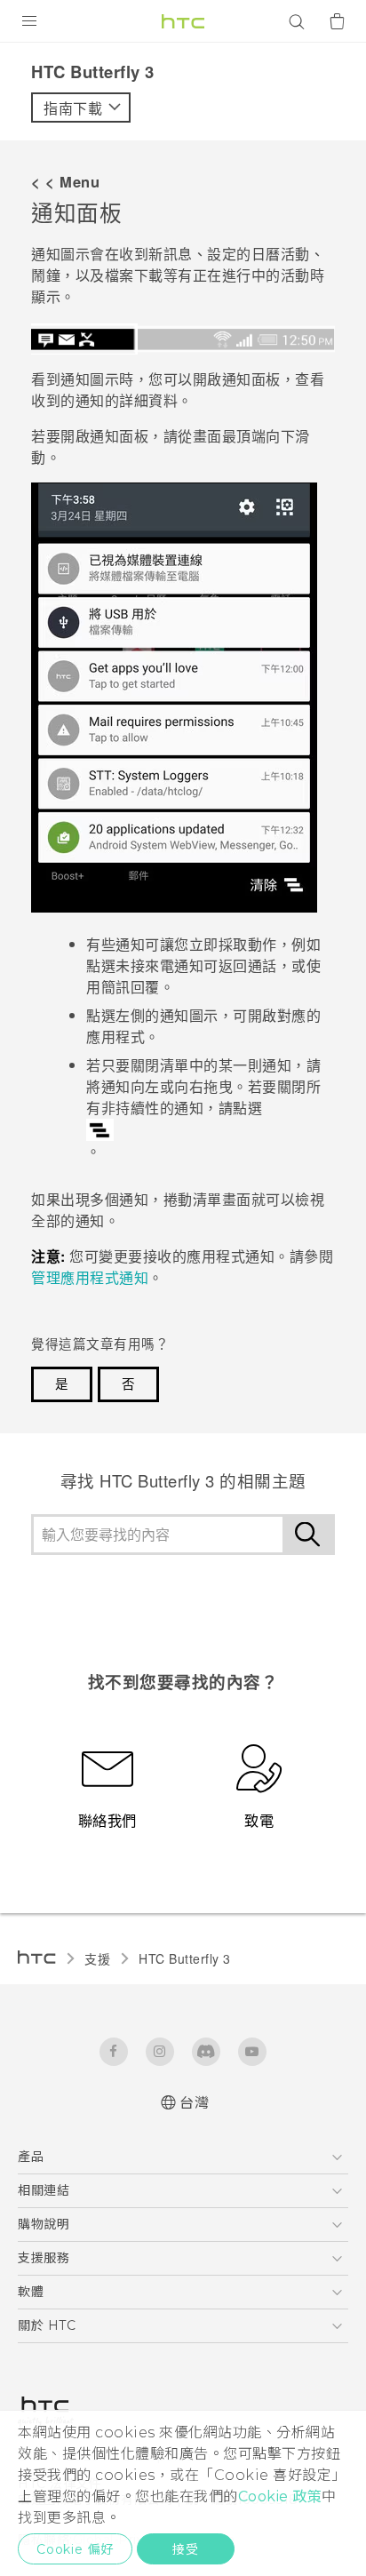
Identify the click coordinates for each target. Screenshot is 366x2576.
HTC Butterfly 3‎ (185, 1958)
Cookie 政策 (280, 2496)
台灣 (194, 2103)
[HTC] (183, 21)
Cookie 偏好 (75, 2549)
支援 (97, 1958)
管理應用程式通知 (90, 1277)
